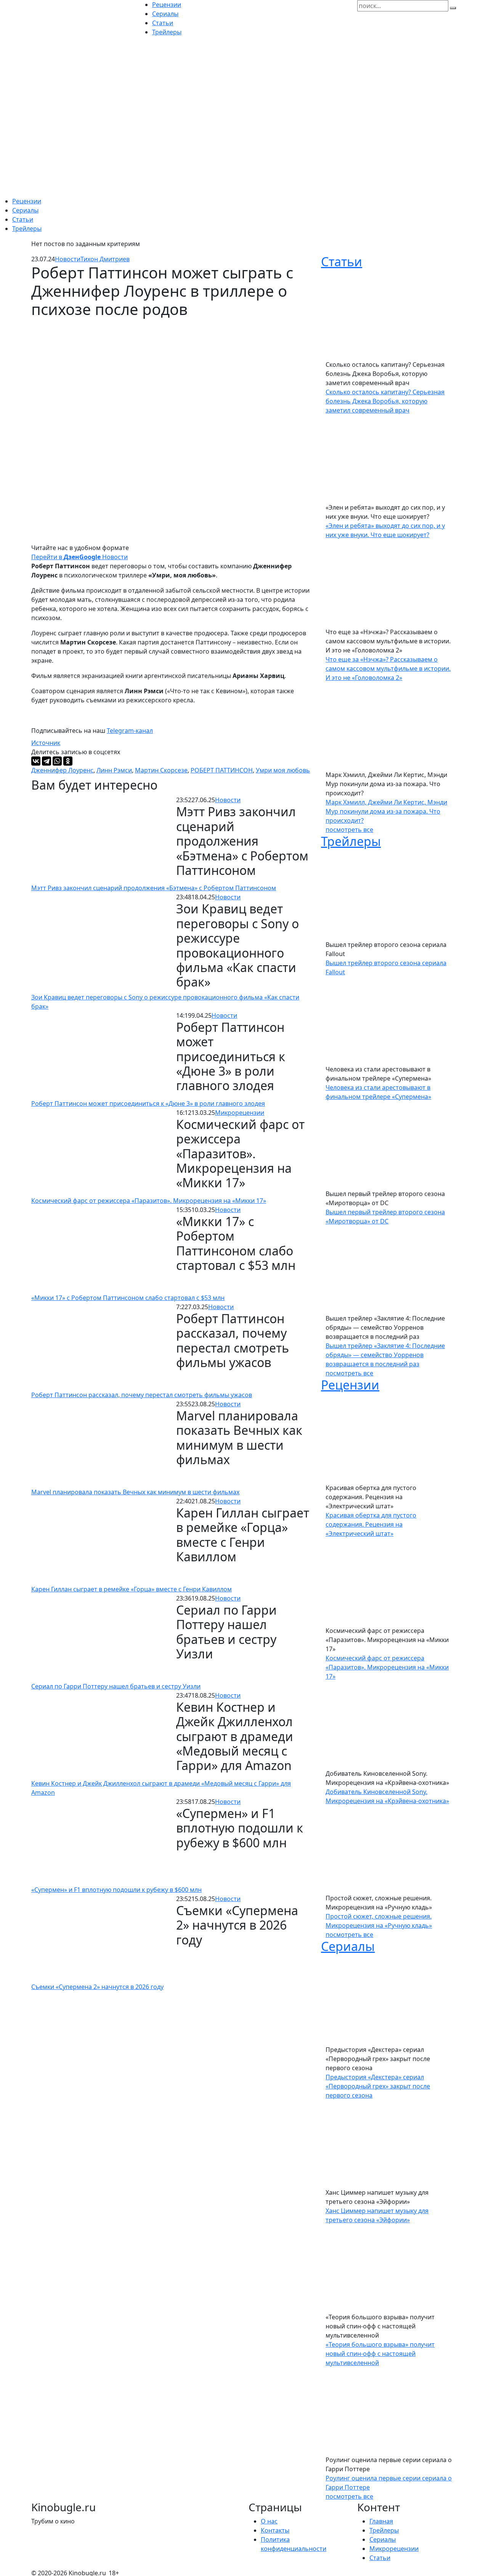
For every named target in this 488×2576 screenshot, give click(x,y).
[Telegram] (47, 761)
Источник (46, 743)
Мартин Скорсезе (161, 770)
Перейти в (55, 557)
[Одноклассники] (68, 761)
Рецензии (27, 201)
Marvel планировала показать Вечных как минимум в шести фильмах (135, 1492)
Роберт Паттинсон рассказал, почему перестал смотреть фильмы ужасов (142, 1395)
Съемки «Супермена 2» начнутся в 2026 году (97, 1987)
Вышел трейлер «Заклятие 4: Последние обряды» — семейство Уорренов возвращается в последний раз (385, 1355)
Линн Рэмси (114, 770)
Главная (381, 2521)
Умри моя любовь (283, 770)
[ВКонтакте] (36, 761)
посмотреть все (349, 830)
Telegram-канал (130, 731)
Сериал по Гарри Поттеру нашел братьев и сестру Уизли (116, 1686)
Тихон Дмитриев (105, 259)
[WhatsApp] (57, 761)
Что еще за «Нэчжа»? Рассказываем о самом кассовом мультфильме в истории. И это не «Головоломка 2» (388, 668)
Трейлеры (27, 229)
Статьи (23, 219)
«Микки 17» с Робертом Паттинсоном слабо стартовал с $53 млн (128, 1298)
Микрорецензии (240, 1113)
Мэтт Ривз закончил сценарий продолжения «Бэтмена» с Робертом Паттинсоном (154, 888)
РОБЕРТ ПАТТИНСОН (222, 770)
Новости (68, 259)
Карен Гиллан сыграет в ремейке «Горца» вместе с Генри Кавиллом (132, 1589)
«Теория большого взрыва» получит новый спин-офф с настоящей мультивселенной (380, 2354)
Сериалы (25, 210)
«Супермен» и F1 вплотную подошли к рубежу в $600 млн (116, 1890)
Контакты (275, 2530)
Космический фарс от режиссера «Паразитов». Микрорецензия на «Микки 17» (149, 1201)
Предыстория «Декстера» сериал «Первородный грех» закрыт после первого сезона (378, 2086)
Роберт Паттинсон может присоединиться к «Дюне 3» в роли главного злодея (148, 1103)
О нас (269, 2521)
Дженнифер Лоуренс (62, 770)
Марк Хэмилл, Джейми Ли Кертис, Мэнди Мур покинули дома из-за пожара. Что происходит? (386, 811)
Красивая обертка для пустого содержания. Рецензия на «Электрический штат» (371, 1524)
